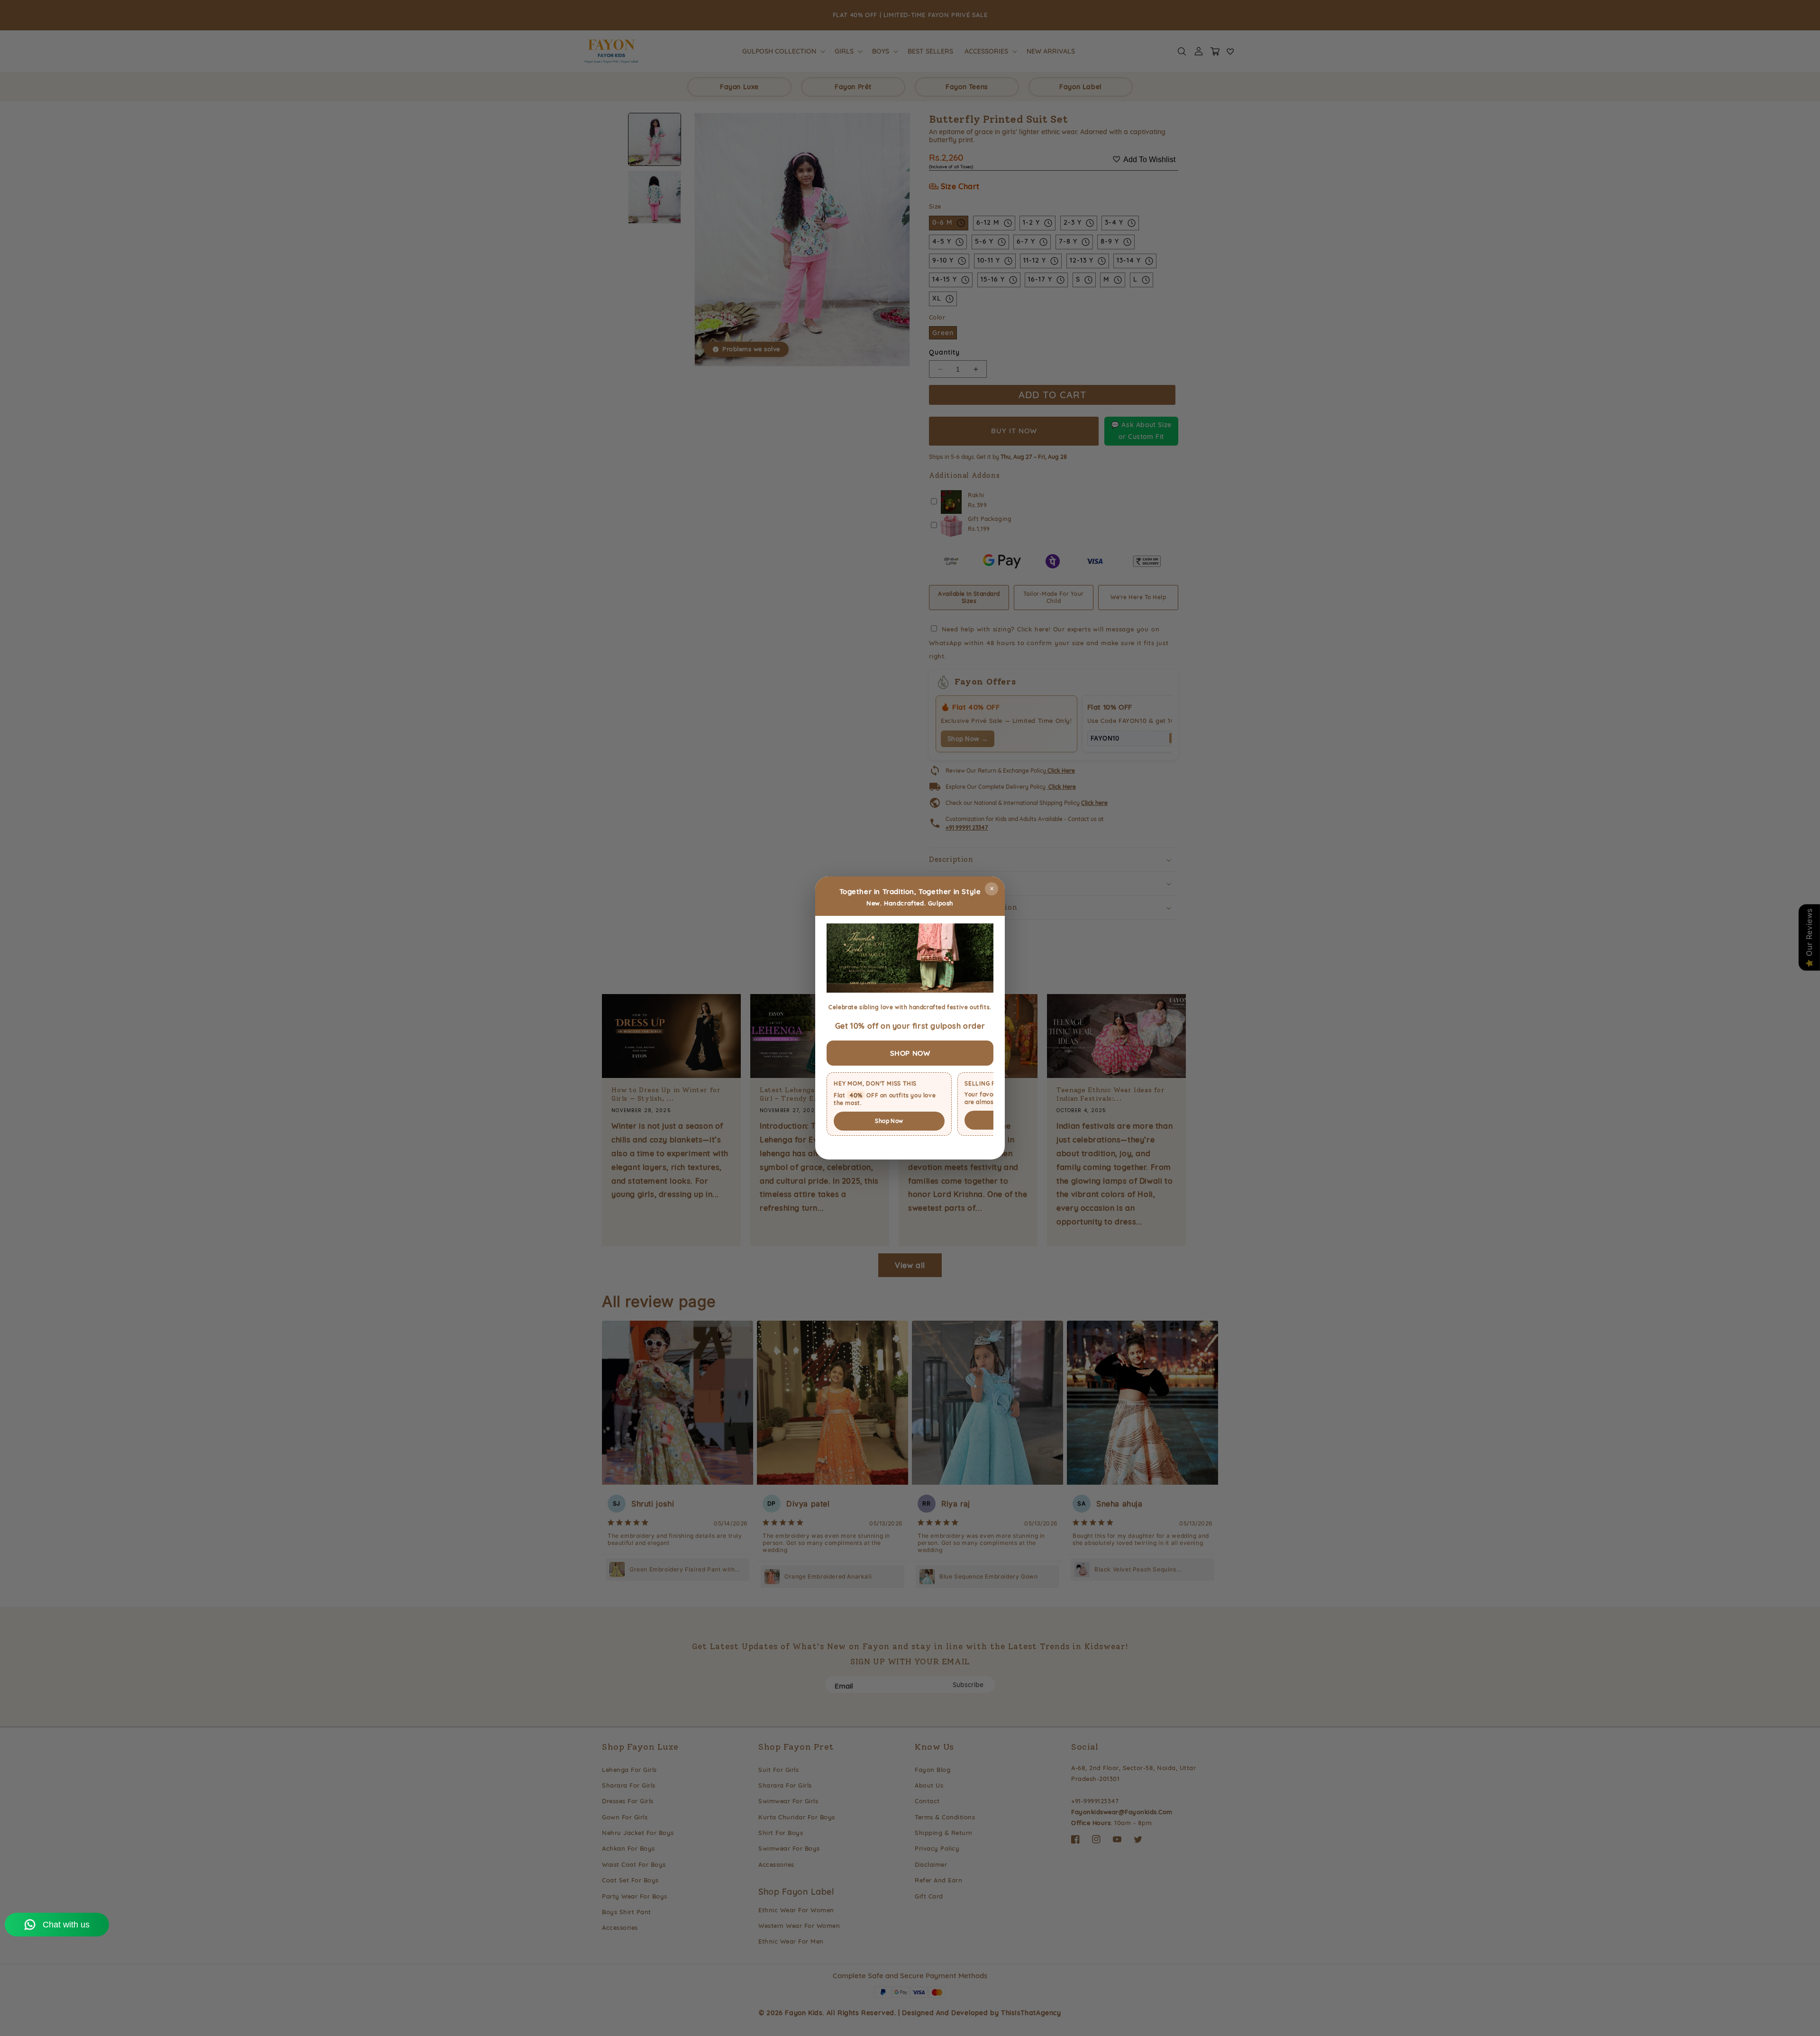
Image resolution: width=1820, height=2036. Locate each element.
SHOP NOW (910, 1053)
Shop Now (889, 1121)
